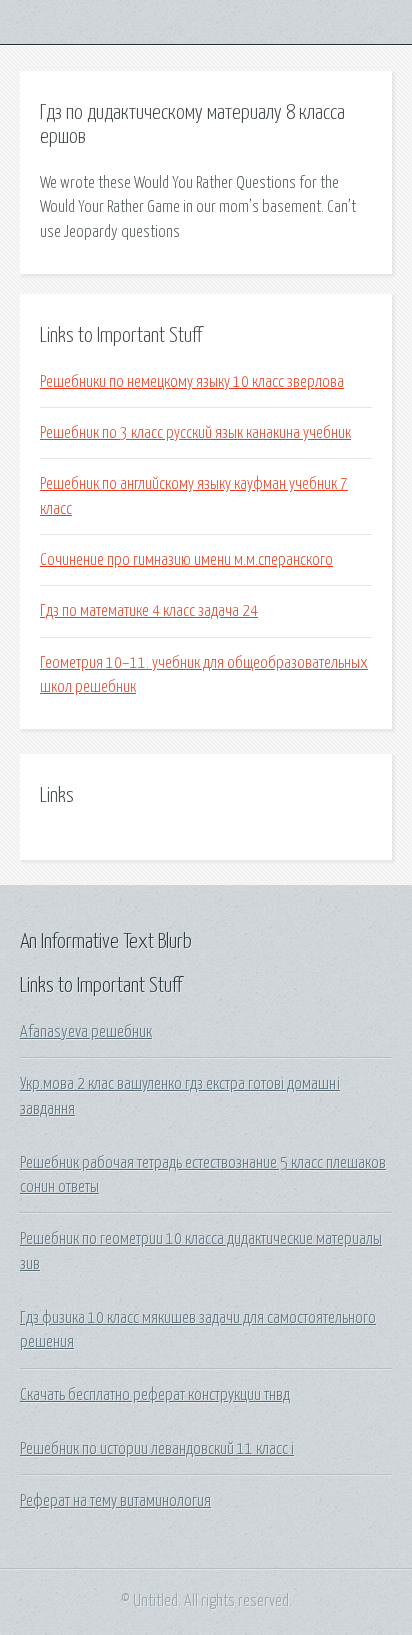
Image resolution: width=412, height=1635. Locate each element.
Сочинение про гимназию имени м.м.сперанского (186, 560)
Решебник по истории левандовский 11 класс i (157, 1449)
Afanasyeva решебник (86, 1032)
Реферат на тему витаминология (115, 1501)
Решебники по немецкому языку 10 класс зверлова (192, 382)
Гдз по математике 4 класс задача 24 (149, 611)
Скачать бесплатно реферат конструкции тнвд (155, 1395)
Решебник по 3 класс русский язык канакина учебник (195, 433)
